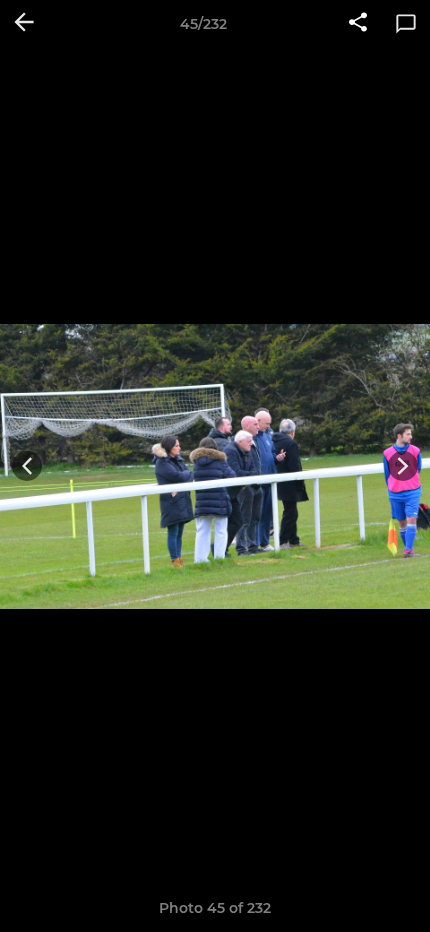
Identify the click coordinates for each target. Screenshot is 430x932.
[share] (358, 24)
